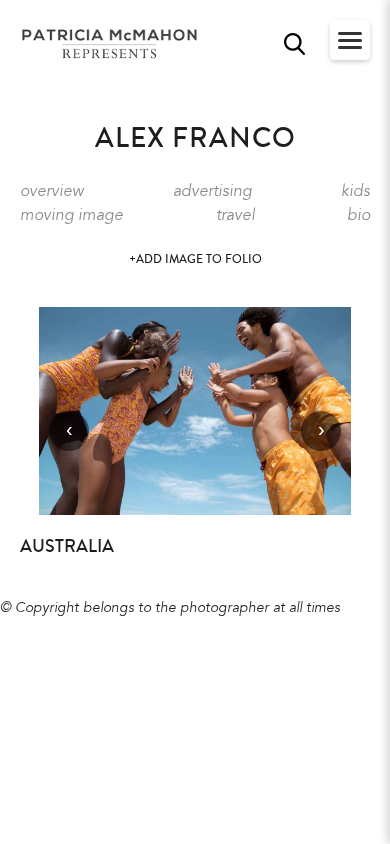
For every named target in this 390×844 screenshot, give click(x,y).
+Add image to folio (195, 259)
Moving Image (71, 216)
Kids (355, 192)
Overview (52, 192)
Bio (358, 216)
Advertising (212, 192)
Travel (235, 216)
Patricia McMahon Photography (111, 44)
